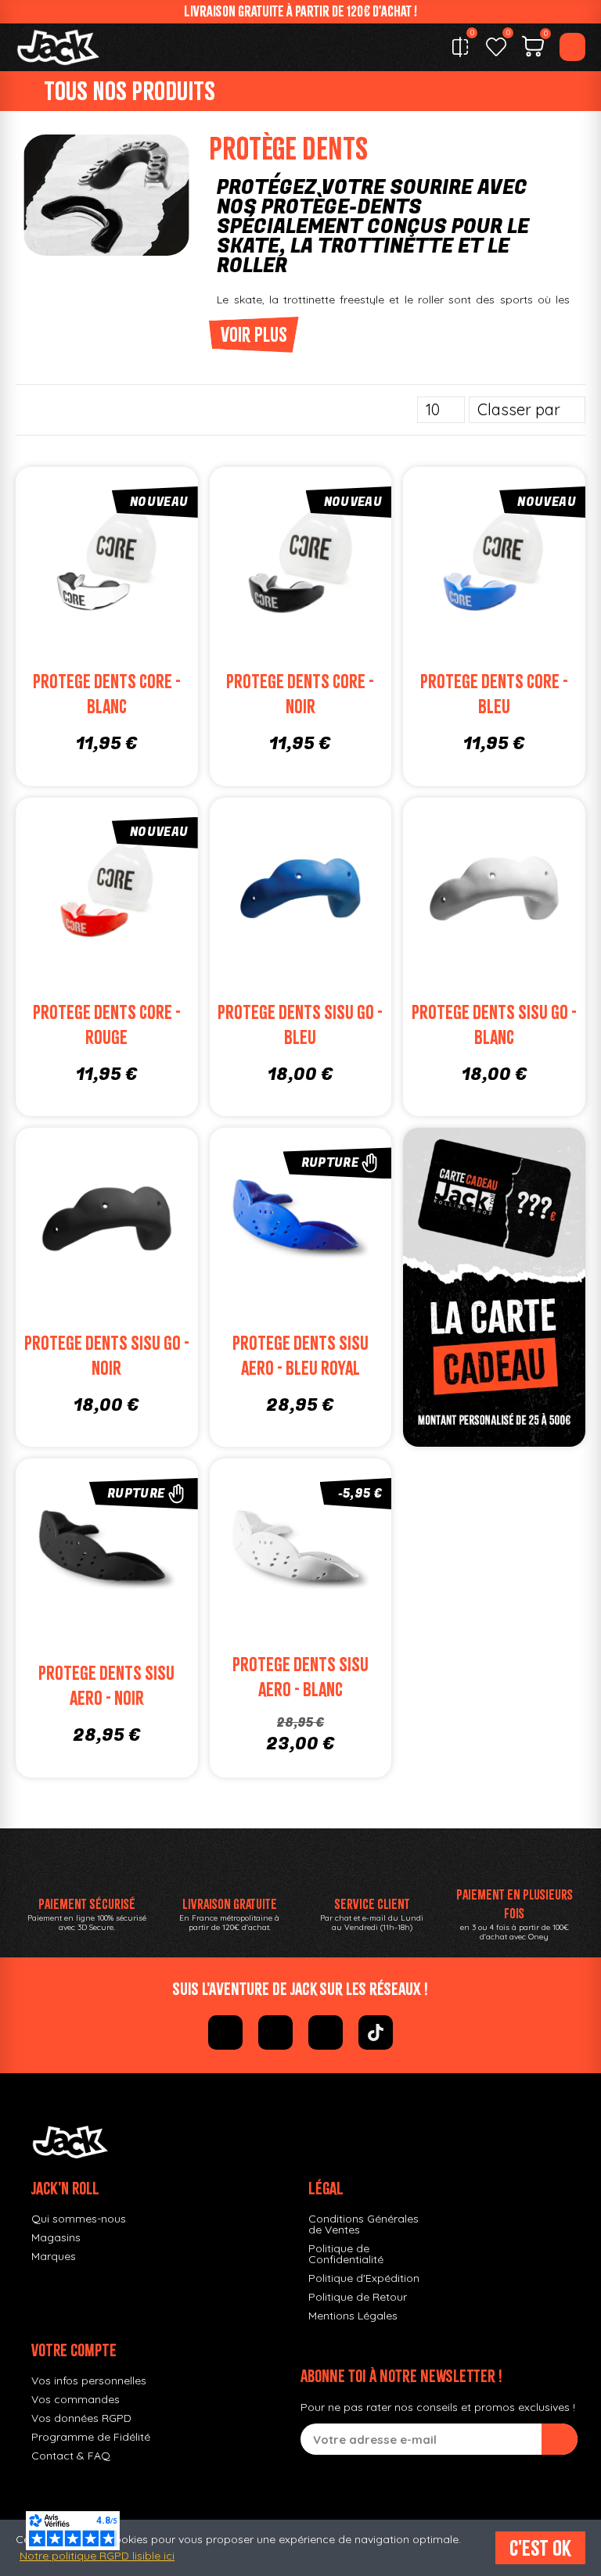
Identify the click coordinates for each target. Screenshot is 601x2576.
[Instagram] (275, 2032)
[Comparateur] (460, 47)
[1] (560, 2439)
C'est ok (540, 2548)
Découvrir (322, 1255)
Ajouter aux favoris (85, 563)
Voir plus (254, 335)
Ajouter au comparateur (42, 563)
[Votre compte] (572, 47)
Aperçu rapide (171, 563)
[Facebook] (225, 2032)
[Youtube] (326, 2032)
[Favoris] (496, 47)
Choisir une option (128, 594)
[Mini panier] (533, 48)
